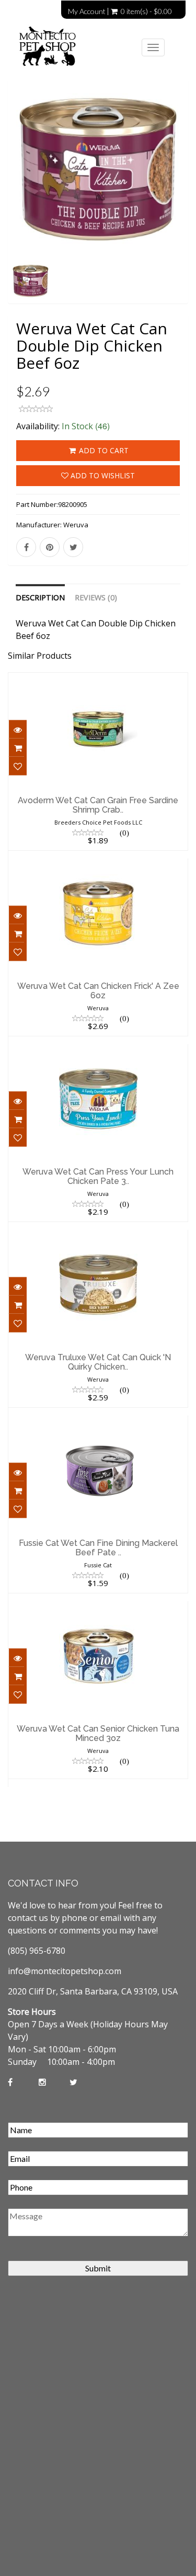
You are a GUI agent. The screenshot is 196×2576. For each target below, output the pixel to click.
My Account (87, 11)
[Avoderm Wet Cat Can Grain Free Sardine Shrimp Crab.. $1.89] (98, 680)
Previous (16, 205)
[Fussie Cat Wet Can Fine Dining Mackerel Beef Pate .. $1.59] (98, 1422)
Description (40, 597)
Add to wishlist (102, 475)
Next (181, 205)
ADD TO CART (103, 450)
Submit (98, 2268)
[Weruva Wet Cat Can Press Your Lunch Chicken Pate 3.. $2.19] (98, 1051)
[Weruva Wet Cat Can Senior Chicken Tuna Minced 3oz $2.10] (98, 1608)
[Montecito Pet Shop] (60, 47)
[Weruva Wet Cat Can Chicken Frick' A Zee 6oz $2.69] (98, 865)
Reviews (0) (96, 597)
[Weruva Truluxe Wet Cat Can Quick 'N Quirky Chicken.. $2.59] (98, 1237)
